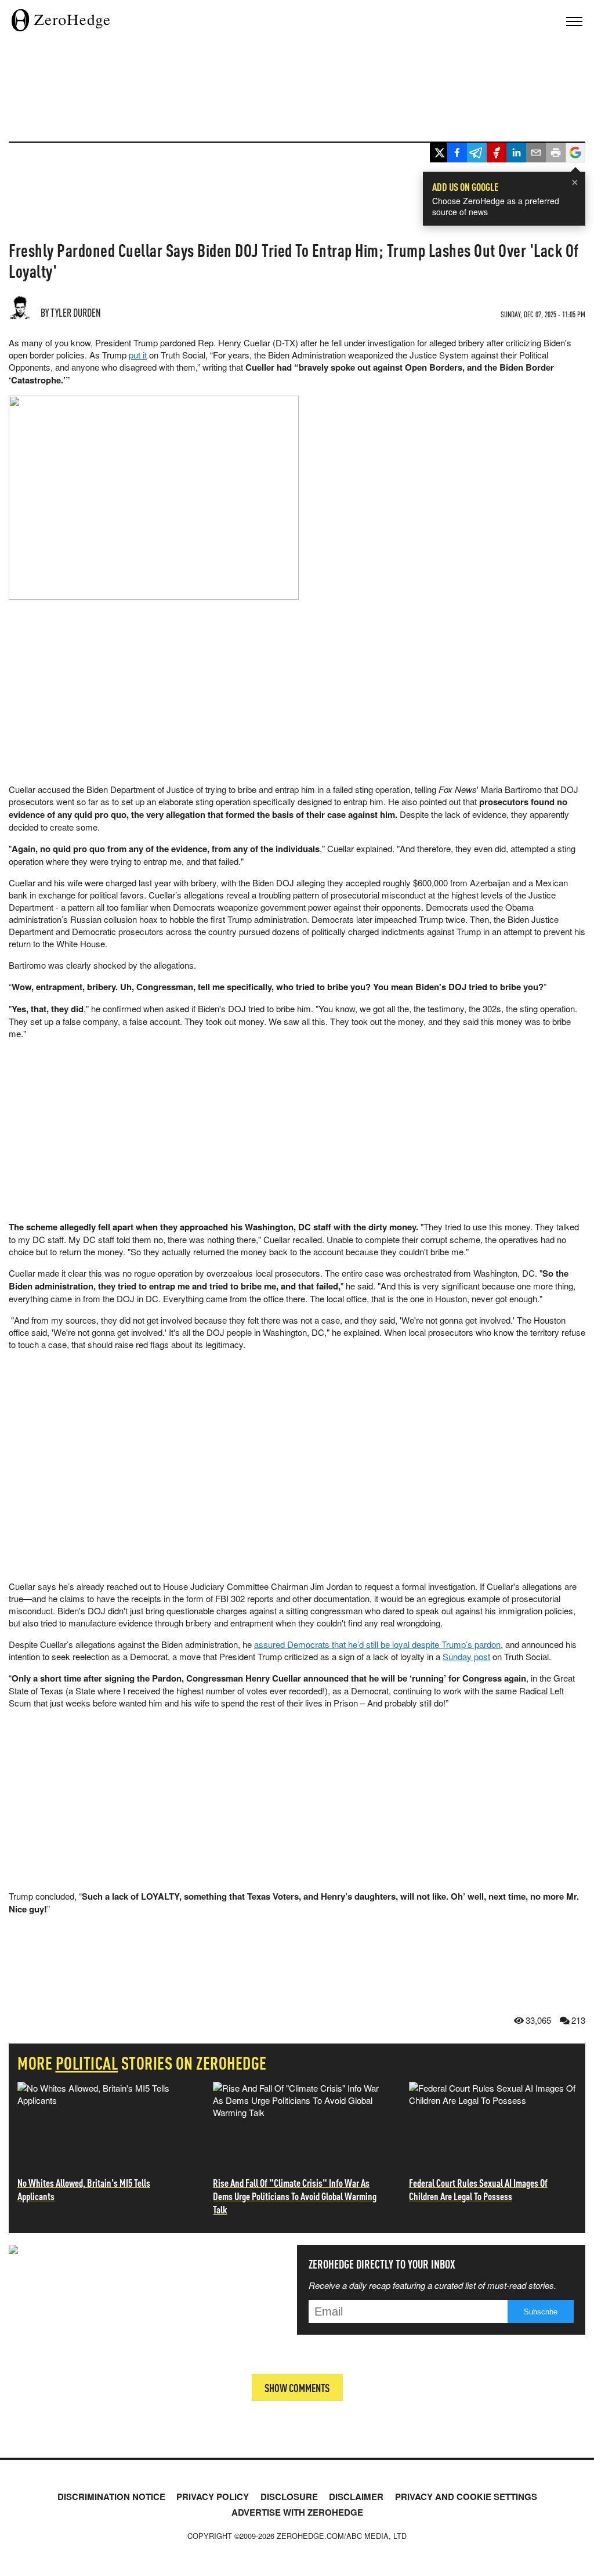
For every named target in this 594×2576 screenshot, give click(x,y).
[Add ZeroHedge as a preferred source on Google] (575, 154)
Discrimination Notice (111, 2497)
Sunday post (466, 1656)
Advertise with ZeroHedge (297, 2512)
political (87, 2063)
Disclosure (289, 2497)
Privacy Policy (213, 2497)
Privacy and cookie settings (466, 2497)
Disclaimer (356, 2497)
